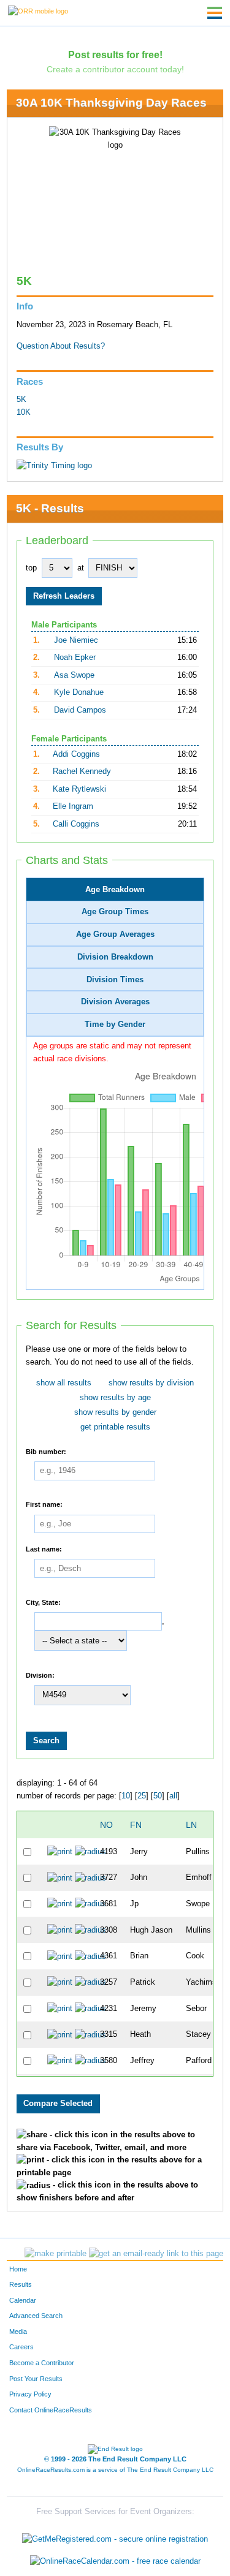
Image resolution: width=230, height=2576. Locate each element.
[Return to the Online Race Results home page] (38, 10)
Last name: (44, 1548)
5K (21, 400)
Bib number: (46, 1451)
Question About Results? (61, 346)
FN (136, 1825)
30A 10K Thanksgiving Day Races (111, 103)
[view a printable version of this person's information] (60, 1851)
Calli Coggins (76, 824)
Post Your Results (36, 2379)
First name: (44, 1504)
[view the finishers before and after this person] (90, 1851)
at (81, 568)
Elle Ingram (73, 806)
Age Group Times (115, 912)
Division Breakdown (115, 957)
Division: (40, 1675)
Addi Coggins (76, 754)
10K (24, 412)
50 (158, 1796)
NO (106, 1825)
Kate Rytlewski (79, 789)
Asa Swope (74, 675)
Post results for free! (115, 55)
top (31, 568)
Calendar (23, 2300)
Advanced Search (36, 2316)
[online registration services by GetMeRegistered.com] (115, 2536)
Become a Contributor (42, 2363)
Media (18, 2332)
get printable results (115, 1427)
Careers (21, 2347)
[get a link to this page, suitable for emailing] (156, 2254)
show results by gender (115, 1412)
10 (126, 1796)
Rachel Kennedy (82, 771)
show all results (64, 1383)
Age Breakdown (115, 890)
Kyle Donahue (79, 692)
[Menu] (215, 13)
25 (142, 1796)
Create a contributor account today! (115, 69)
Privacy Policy (30, 2394)
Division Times (115, 980)
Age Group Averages (115, 934)
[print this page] (56, 2254)
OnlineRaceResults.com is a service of (115, 2470)
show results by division (151, 1383)
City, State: (43, 1602)
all (173, 1796)
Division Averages (115, 1002)
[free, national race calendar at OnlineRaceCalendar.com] (115, 2561)
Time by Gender (115, 1025)
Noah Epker (75, 657)
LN (191, 1825)
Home (18, 2269)
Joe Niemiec (76, 640)
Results (21, 2284)
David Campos (80, 710)
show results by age (115, 1398)
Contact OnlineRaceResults (51, 2410)
